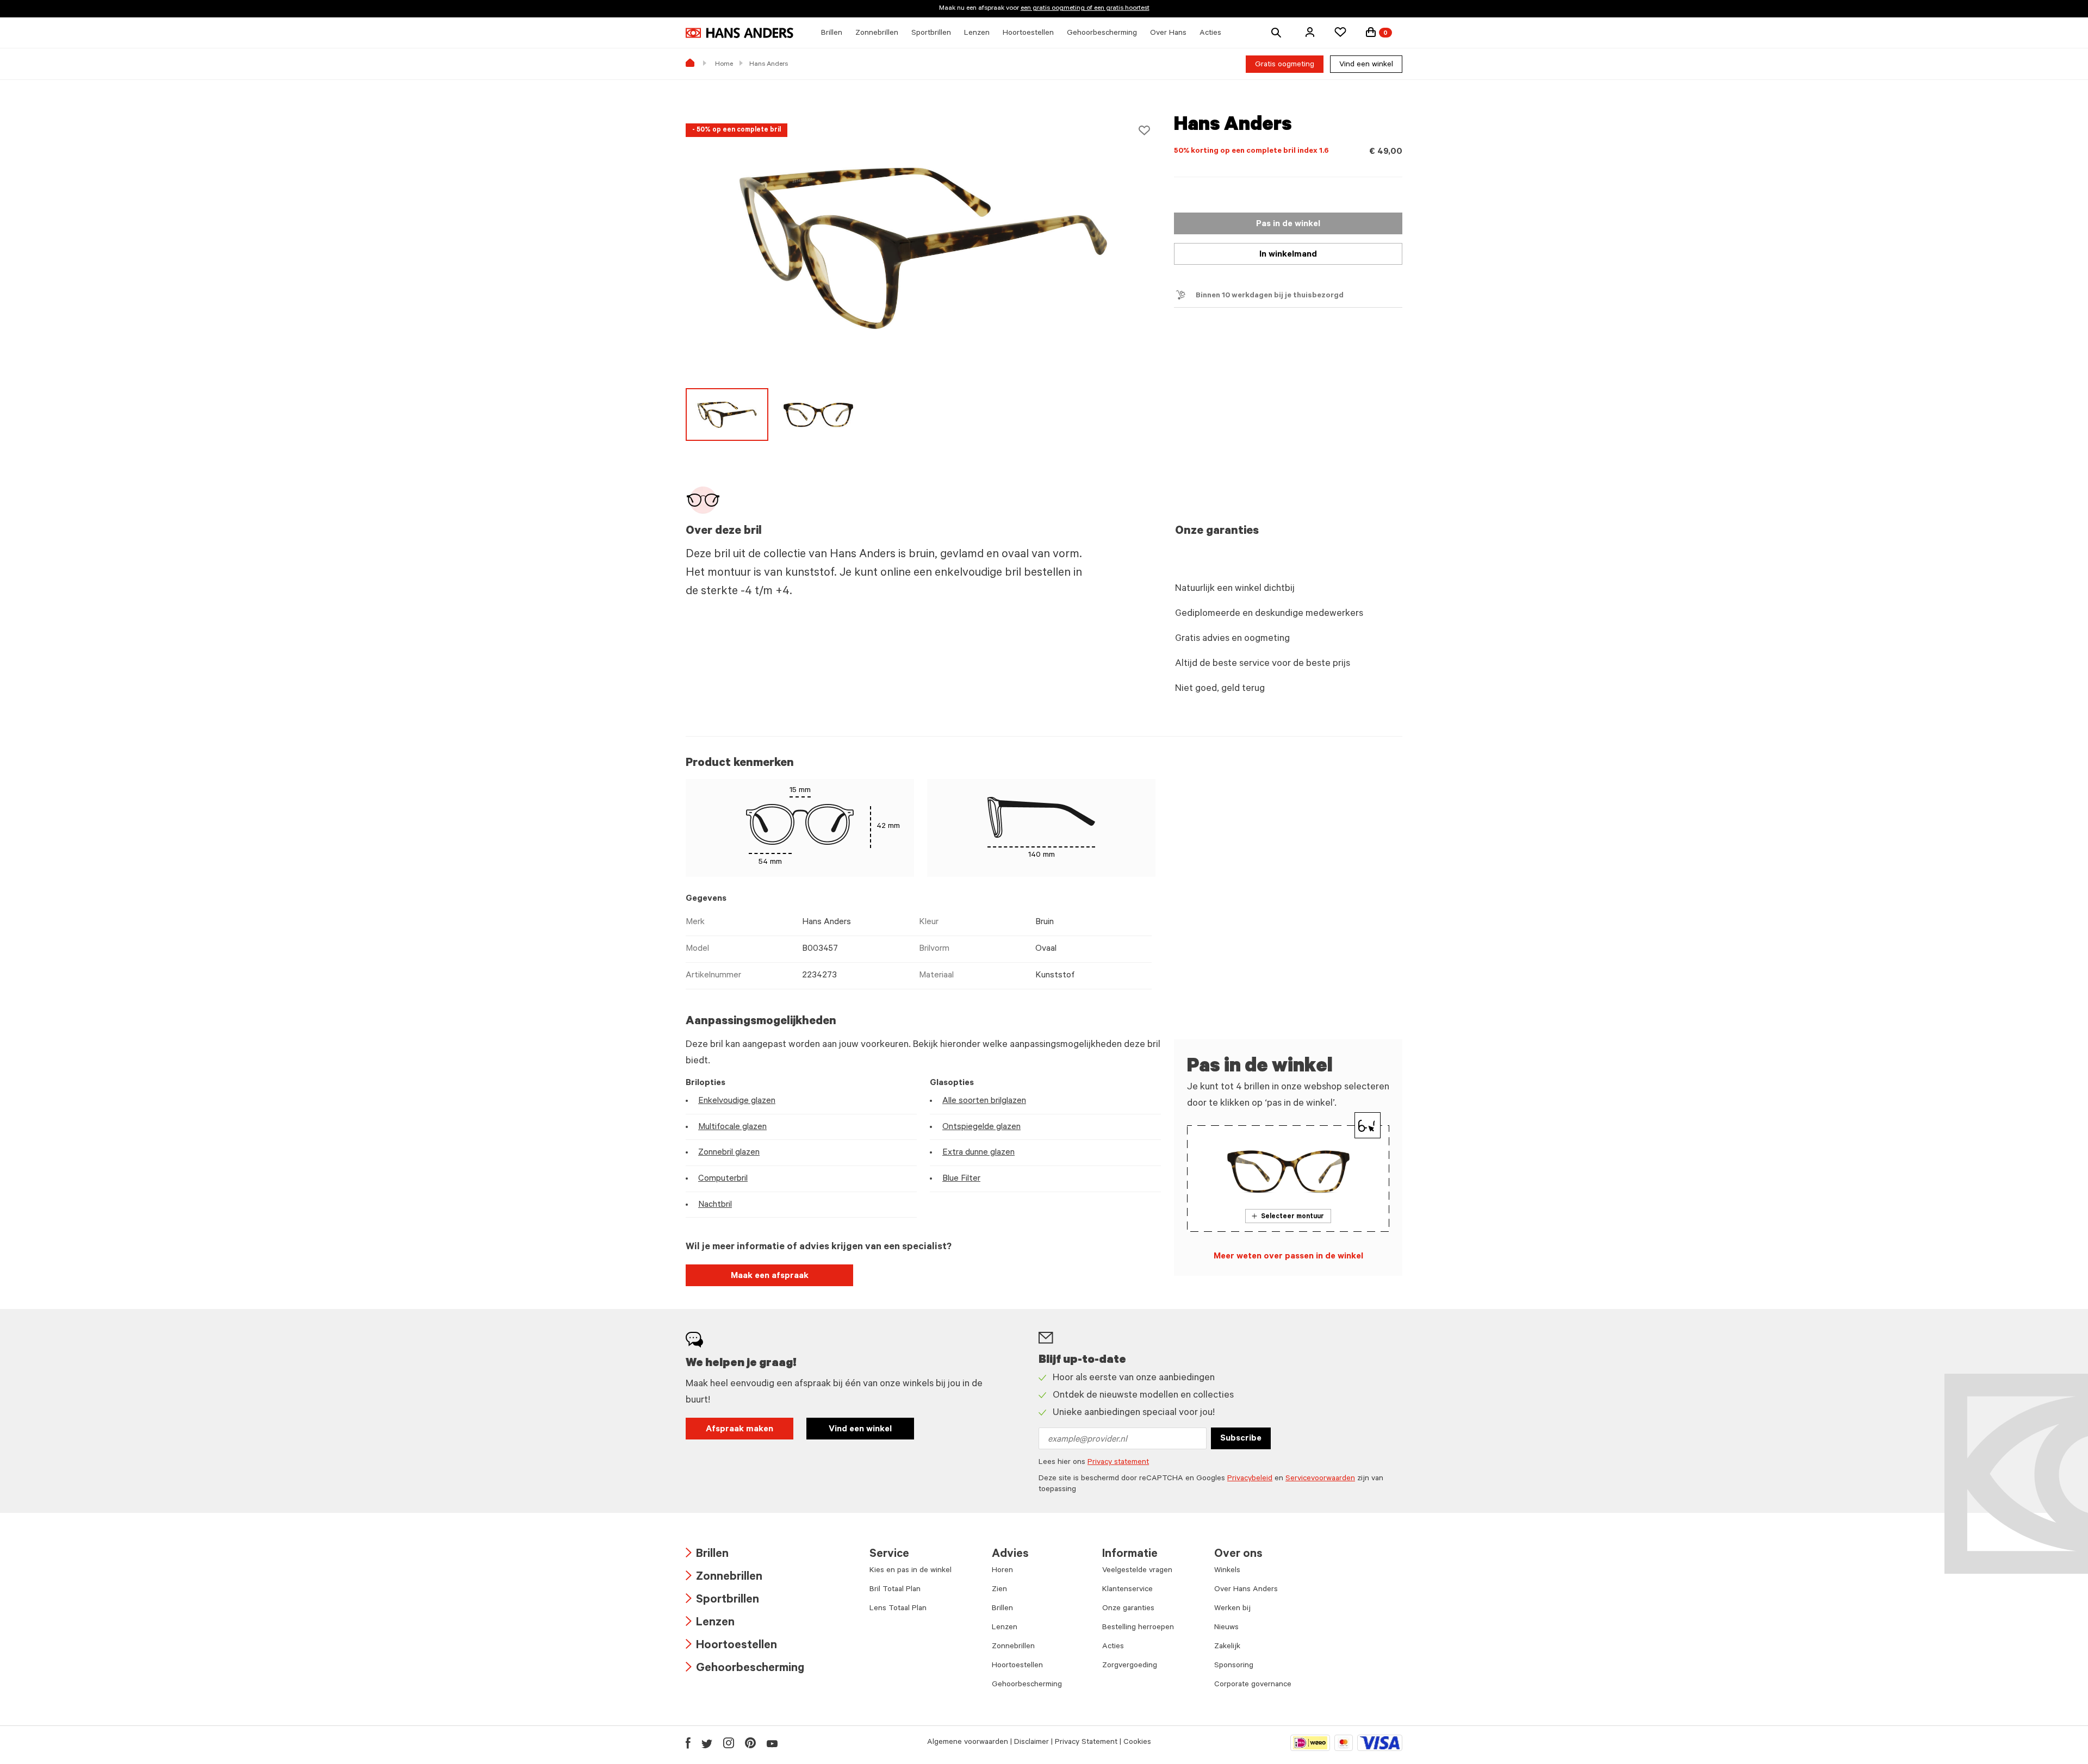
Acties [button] (1210, 34)
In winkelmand (1288, 255)
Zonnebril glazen (729, 1153)
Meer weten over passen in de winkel (1288, 1257)
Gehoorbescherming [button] (1102, 34)
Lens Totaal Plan (898, 1609)
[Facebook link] (688, 1743)
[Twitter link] (707, 1743)
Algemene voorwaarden (968, 1743)
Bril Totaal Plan (895, 1590)
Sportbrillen (722, 1601)
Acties (1113, 1647)
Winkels (1227, 1571)
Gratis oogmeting (1285, 65)
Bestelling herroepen (1138, 1628)
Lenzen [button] (977, 34)
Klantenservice (1127, 1590)
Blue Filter (961, 1179)
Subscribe (1241, 1439)
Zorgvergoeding (1130, 1666)
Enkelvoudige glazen (737, 1101)
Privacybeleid (1250, 1479)
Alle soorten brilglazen (984, 1101)
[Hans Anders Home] (739, 33)
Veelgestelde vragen (1137, 1571)
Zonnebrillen (724, 1578)
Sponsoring (1234, 1666)
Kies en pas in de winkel (911, 1571)
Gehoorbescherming (745, 1669)
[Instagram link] (729, 1743)
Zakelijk (1227, 1647)
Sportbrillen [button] (931, 34)
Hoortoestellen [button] (1028, 34)
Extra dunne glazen (978, 1153)
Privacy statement (1118, 1463)
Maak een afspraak (770, 1276)
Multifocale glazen (732, 1127)
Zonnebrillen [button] (877, 34)
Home (724, 65)
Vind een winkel (1366, 65)
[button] (1310, 32)
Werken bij (1232, 1609)
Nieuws (1226, 1628)
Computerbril (723, 1179)
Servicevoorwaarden (1320, 1479)
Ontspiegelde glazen (981, 1127)
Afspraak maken (739, 1430)
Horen (1002, 1571)
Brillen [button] (832, 34)
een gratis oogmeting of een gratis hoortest (1085, 9)
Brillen (707, 1555)
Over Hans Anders (1246, 1590)
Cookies (1137, 1743)
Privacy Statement (1086, 1743)
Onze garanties (1128, 1609)
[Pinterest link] (750, 1743)
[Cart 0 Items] (1371, 32)
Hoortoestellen (731, 1646)
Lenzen (710, 1623)
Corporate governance (1253, 1685)
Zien (999, 1590)
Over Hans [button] (1168, 34)
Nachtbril (715, 1205)
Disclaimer (1031, 1743)
